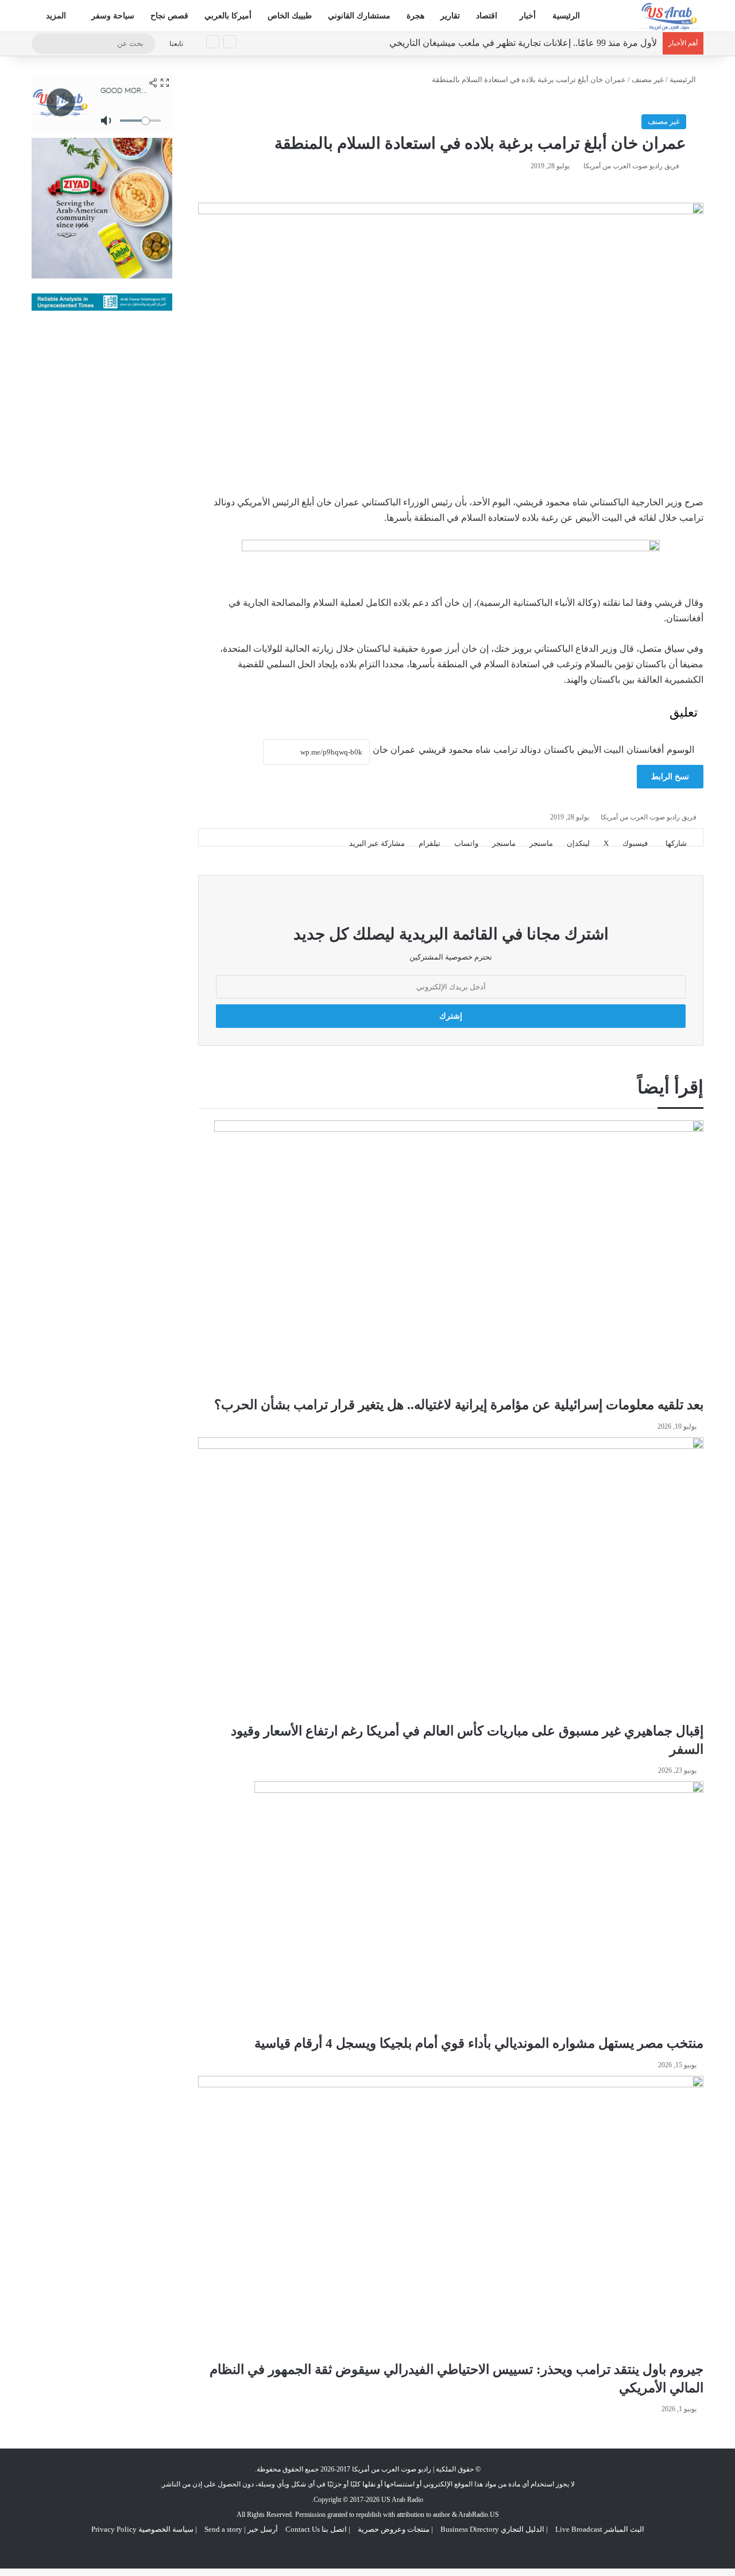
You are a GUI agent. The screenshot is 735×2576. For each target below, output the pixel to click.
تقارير (450, 16)
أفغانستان (645, 750)
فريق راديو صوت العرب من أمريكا (631, 166)
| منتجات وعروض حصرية (395, 2529)
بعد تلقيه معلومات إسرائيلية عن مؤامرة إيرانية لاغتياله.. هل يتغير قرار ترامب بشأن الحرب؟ (459, 1405)
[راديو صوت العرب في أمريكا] (669, 16)
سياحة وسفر (113, 16)
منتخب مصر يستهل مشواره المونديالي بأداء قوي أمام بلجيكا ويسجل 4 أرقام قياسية (479, 2043)
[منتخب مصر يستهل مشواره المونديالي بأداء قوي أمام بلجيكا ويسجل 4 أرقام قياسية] (479, 1908)
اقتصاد (487, 16)
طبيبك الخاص (290, 16)
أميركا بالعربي (228, 16)
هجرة (415, 16)
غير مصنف (648, 80)
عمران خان (394, 750)
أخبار (528, 16)
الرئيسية (566, 16)
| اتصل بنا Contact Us (318, 2529)
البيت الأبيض (600, 750)
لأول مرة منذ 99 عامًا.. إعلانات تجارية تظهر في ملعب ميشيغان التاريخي (523, 43)
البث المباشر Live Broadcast (600, 2529)
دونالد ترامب (517, 750)
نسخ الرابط (670, 777)
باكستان (559, 750)
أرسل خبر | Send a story (241, 2529)
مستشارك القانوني (359, 16)
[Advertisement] (102, 498)
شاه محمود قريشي (454, 750)
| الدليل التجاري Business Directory (494, 2529)
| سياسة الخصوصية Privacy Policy (144, 2529)
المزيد (57, 16)
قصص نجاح (169, 16)
